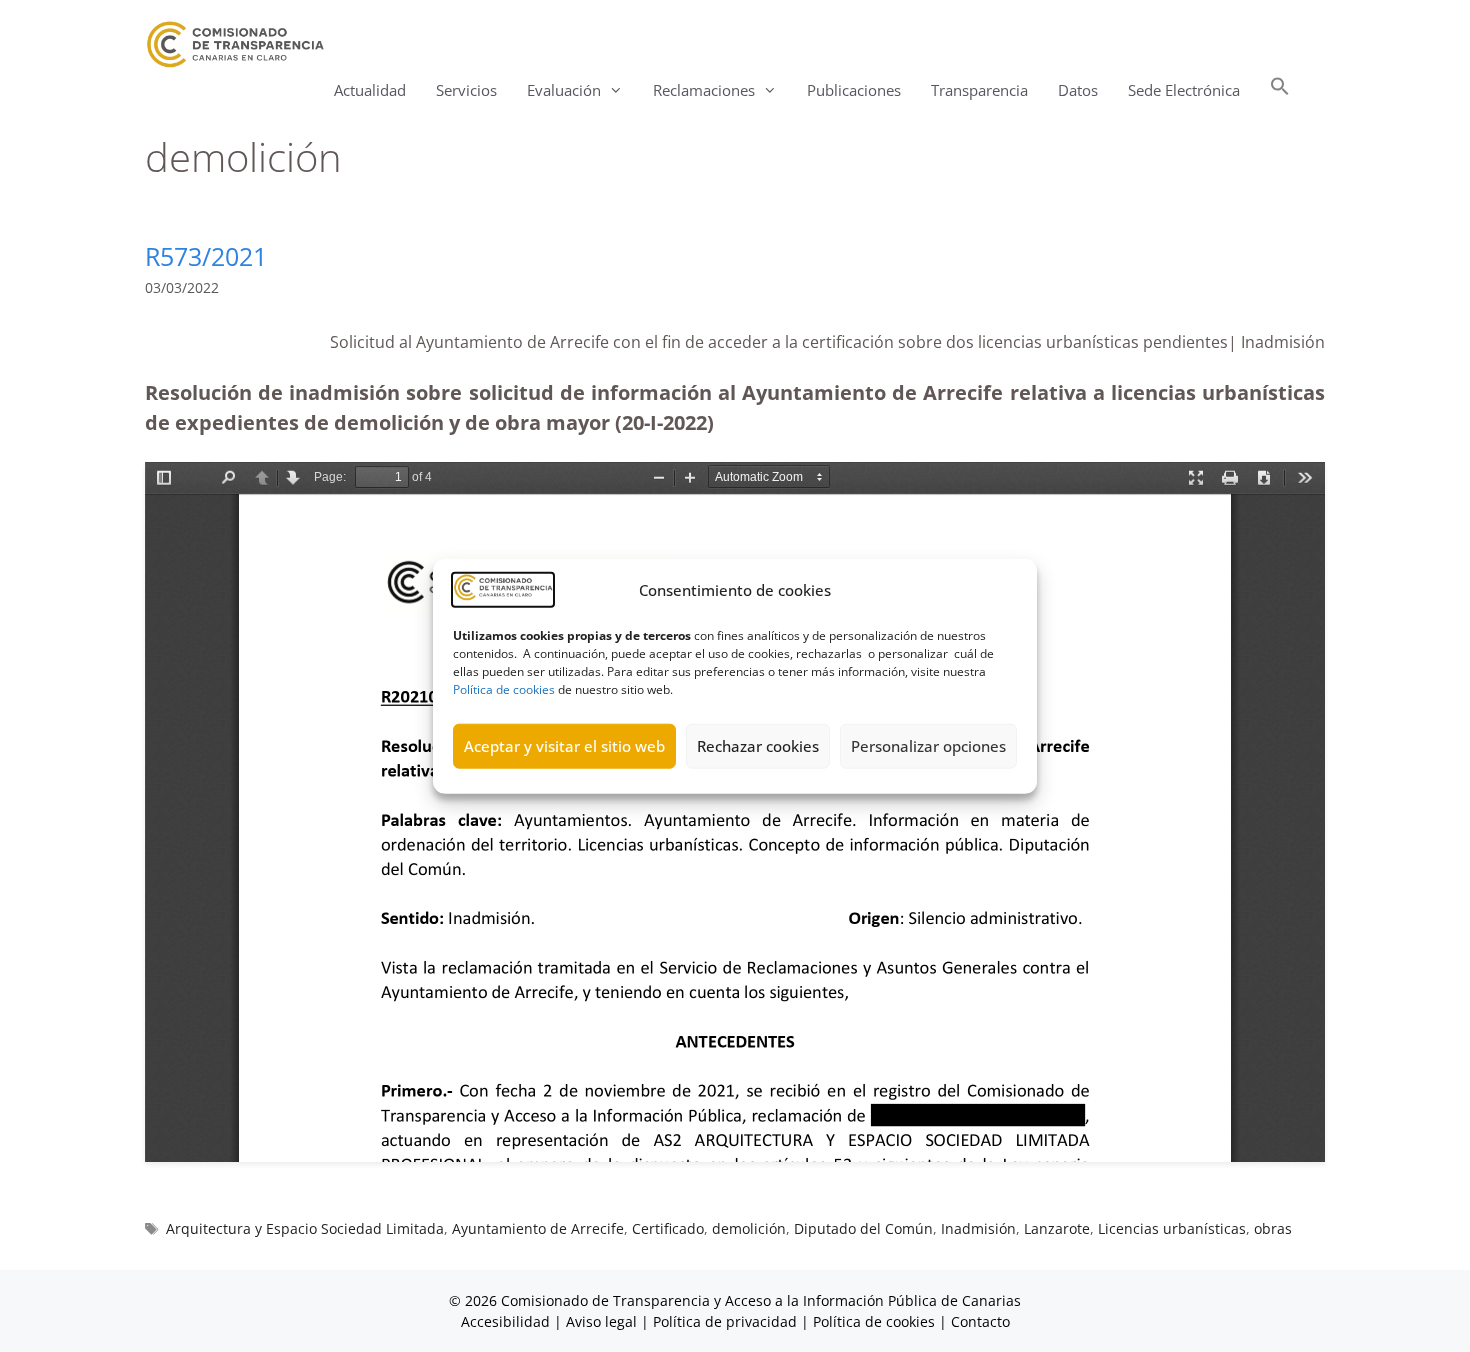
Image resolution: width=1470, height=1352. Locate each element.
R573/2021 (206, 256)
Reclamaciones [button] (704, 90)
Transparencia (979, 90)
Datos (1078, 90)
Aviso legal (601, 1321)
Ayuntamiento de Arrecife (538, 1228)
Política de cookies (504, 688)
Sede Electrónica (1184, 90)
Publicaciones (854, 90)
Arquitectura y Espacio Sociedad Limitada (305, 1228)
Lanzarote (1057, 1228)
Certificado (668, 1228)
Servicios (466, 90)
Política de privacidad (725, 1321)
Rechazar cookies (758, 746)
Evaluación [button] (564, 90)
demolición (749, 1228)
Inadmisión (978, 1228)
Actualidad (370, 90)
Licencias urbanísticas (1172, 1228)
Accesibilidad (507, 1321)
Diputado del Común (863, 1228)
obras (1273, 1228)
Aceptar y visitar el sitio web (564, 746)
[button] (1280, 90)
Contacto (980, 1321)
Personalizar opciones (928, 746)
